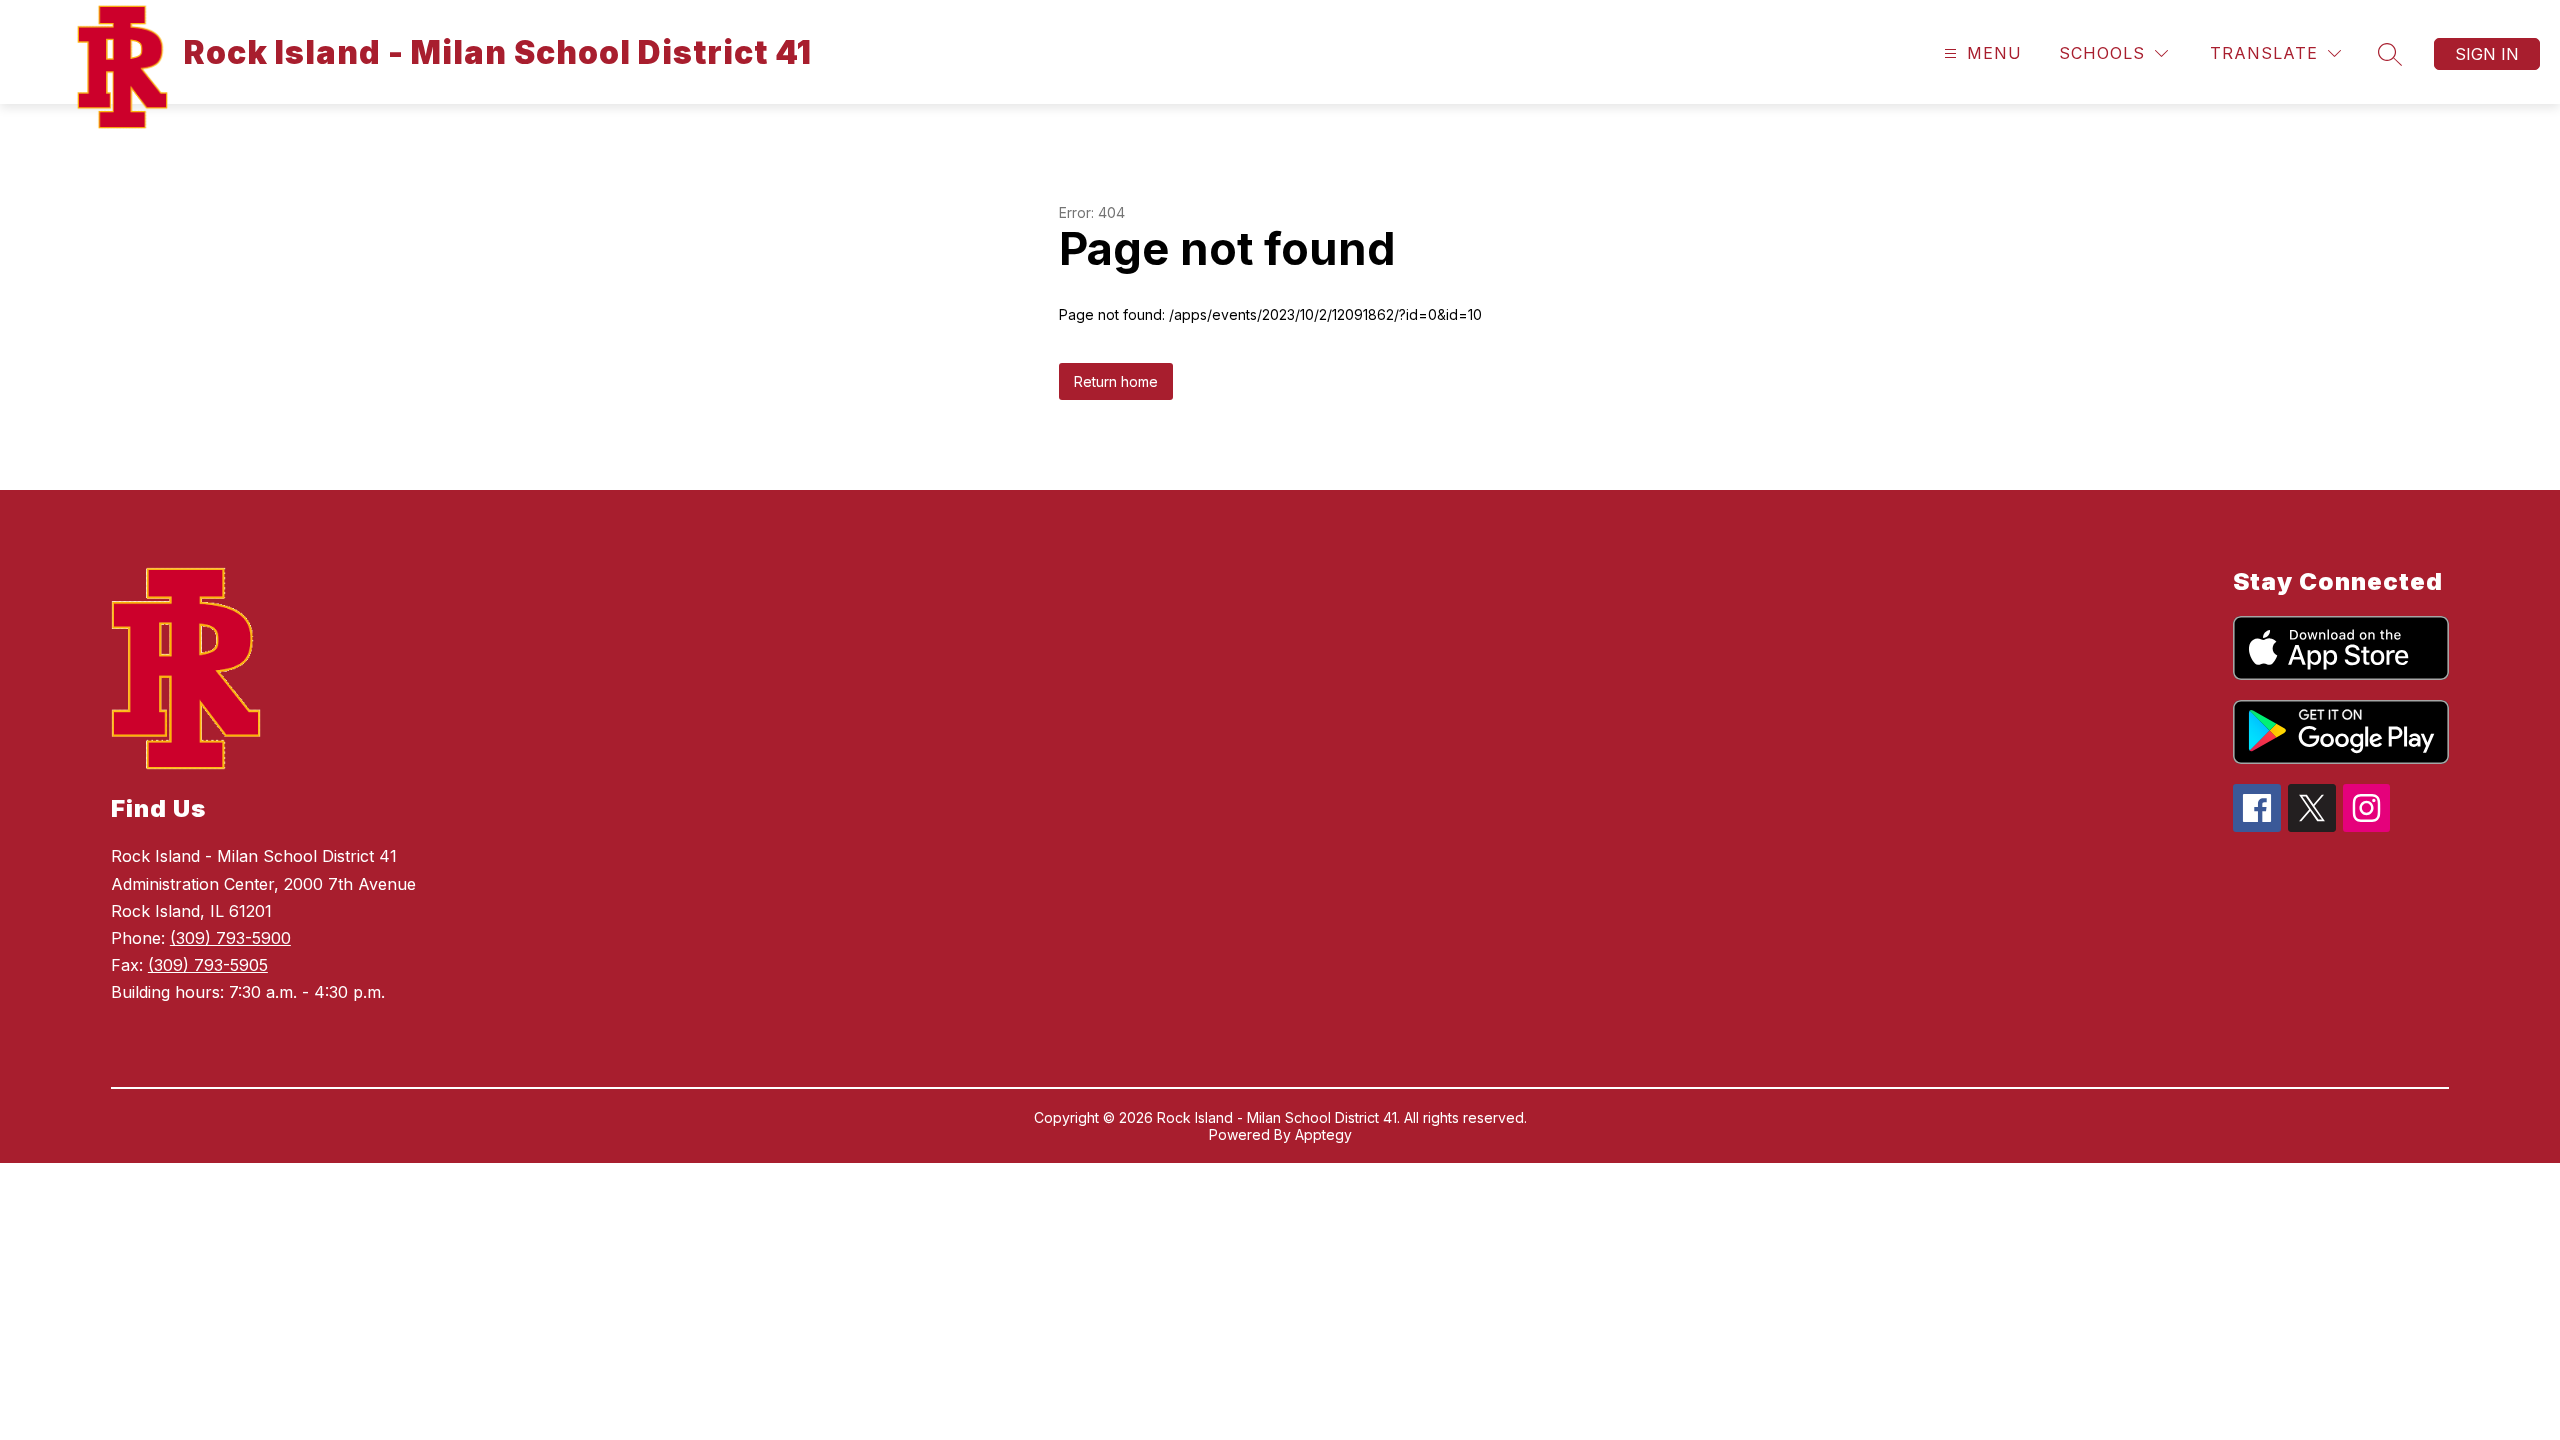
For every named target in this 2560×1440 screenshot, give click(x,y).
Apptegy (1323, 1134)
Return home (1116, 381)
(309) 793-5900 (230, 938)
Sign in (2487, 54)
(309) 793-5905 (208, 965)
